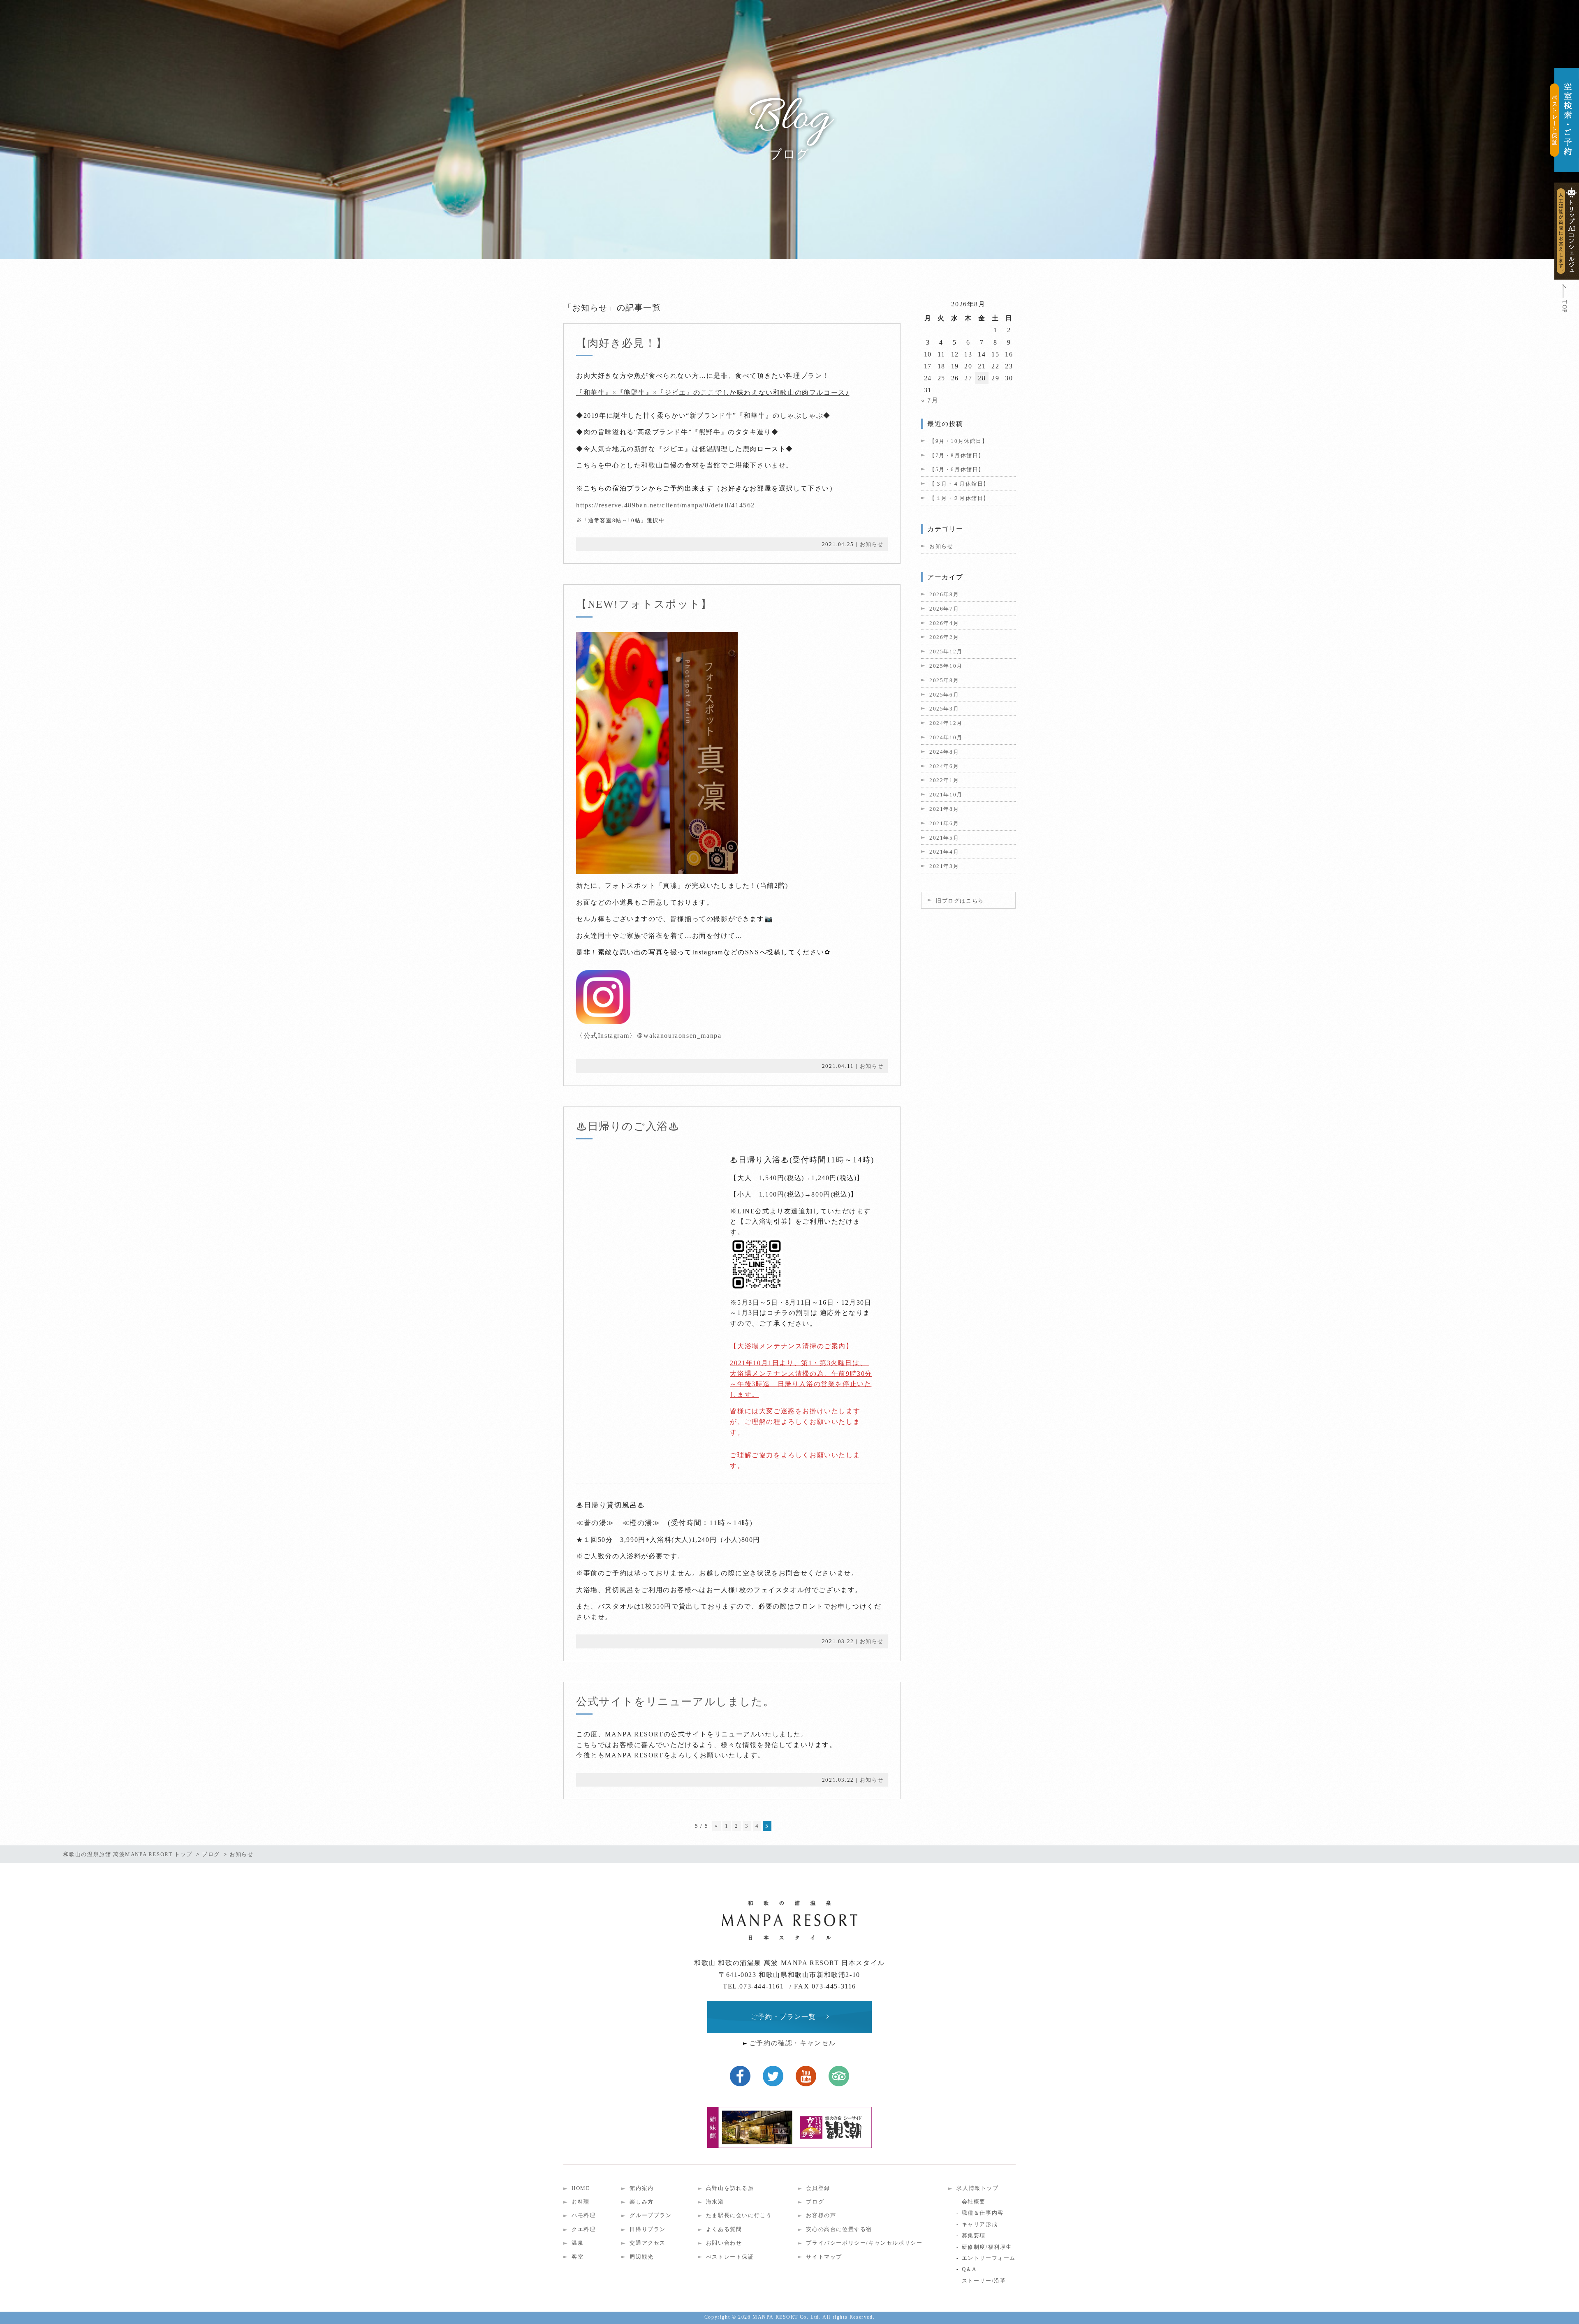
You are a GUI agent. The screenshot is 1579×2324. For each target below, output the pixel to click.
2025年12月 (946, 652)
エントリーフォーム (989, 2258)
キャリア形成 (980, 2224)
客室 (578, 2257)
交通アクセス (648, 2243)
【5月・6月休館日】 (957, 469)
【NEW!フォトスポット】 (644, 604)
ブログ (815, 2202)
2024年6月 (944, 766)
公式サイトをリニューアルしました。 (675, 1702)
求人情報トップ (977, 2188)
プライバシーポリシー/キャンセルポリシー (864, 2243)
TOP (1564, 307)
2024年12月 (946, 723)
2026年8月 (944, 594)
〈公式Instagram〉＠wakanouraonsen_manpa (652, 1036)
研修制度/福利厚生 (987, 2247)
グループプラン (651, 2215)
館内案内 (641, 2188)
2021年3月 (944, 866)
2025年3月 (944, 709)
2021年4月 (944, 852)
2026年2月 (944, 637)
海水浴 (715, 2202)
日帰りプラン (648, 2229)
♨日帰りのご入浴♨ (628, 1126)
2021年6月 (944, 823)
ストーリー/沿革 (984, 2281)
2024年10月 (946, 737)
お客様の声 (821, 2215)
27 (968, 378)
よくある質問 (724, 2229)
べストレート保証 (730, 2257)
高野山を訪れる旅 (730, 2188)
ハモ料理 (583, 2215)
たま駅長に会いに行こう (739, 2215)
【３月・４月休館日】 (959, 484)
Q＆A (969, 2269)
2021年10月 (946, 795)
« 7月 (930, 400)
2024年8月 (944, 752)
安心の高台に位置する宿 (839, 2229)
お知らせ (872, 544)
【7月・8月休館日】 (957, 455)
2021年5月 (944, 838)
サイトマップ (824, 2257)
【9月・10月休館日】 (959, 441)
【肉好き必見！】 (622, 343)
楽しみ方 (641, 2202)
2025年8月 (944, 680)
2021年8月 (944, 809)
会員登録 (818, 2188)
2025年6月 (944, 695)
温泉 (578, 2243)
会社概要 (974, 2202)
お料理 (581, 2202)
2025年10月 (946, 666)
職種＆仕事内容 (983, 2213)
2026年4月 (944, 623)
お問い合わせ (724, 2243)
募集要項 (974, 2235)
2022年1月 (944, 780)
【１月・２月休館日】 (959, 498)
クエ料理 (583, 2229)
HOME (581, 2188)
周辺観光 (641, 2257)
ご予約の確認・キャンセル (793, 2043)
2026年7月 (944, 609)
